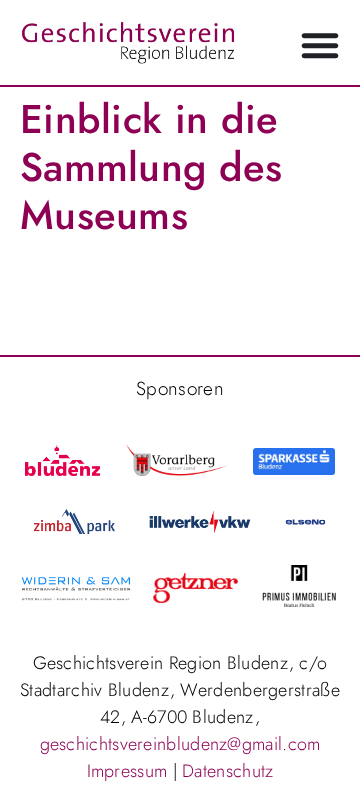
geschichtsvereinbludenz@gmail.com (180, 744)
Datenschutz (227, 771)
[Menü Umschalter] (320, 45)
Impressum (127, 771)
